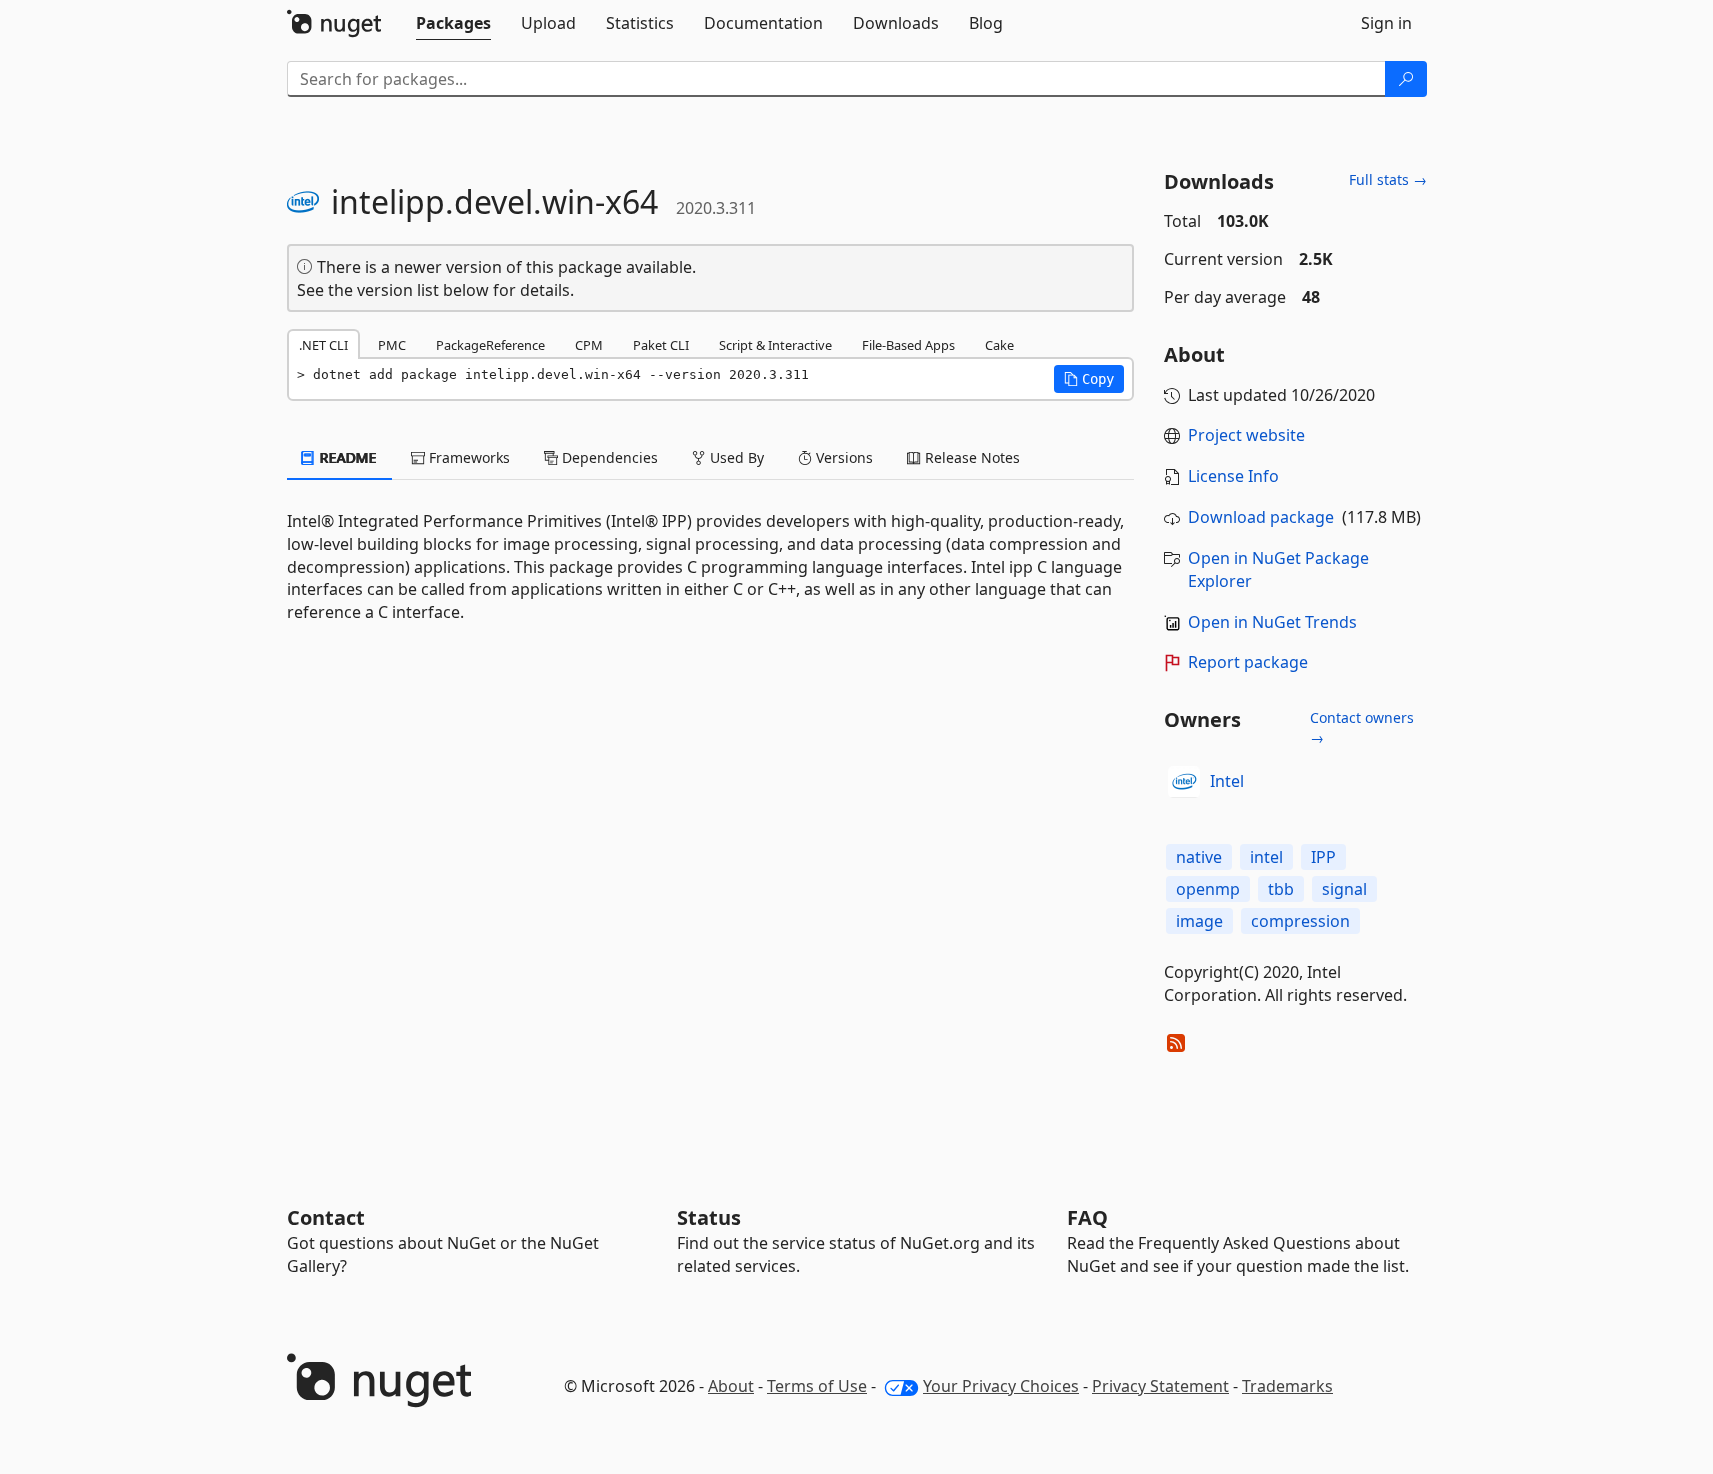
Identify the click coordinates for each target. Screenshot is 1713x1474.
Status (709, 1217)
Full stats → (1388, 179)
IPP (1323, 857)
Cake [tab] (999, 345)
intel (1266, 857)
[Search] (1406, 79)
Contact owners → (1362, 727)
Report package (1248, 662)
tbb (1281, 889)
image (1199, 921)
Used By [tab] (735, 457)
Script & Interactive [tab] (775, 345)
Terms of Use (817, 1386)
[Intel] (1184, 782)
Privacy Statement (1160, 1386)
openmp (1208, 889)
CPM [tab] (589, 345)
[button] (1089, 379)
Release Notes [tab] (970, 457)
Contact (326, 1217)
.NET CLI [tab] (323, 345)
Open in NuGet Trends (1272, 622)
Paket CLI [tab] (661, 345)
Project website (1246, 435)
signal (1344, 889)
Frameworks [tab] (467, 457)
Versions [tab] (842, 457)
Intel (1227, 781)
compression (1300, 921)
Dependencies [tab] (608, 457)
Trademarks (1287, 1386)
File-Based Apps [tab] (908, 345)
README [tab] (346, 457)
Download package (1261, 517)
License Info (1233, 476)
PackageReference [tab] (490, 345)
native (1199, 857)
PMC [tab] (392, 345)
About (731, 1386)
